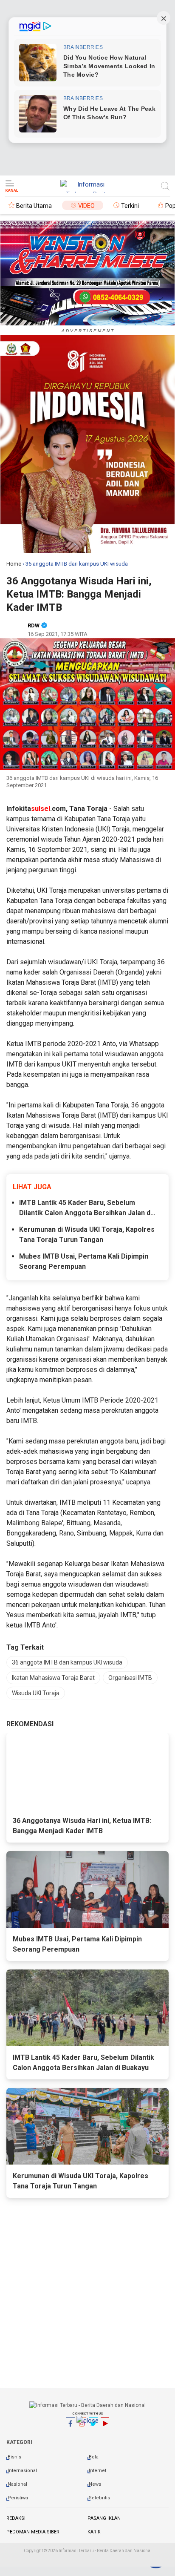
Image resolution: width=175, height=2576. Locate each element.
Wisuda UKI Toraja (36, 1693)
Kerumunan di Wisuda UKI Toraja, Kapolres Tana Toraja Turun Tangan (87, 1235)
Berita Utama (34, 206)
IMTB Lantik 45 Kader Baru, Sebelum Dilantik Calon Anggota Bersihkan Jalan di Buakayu (86, 1208)
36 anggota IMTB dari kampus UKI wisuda (67, 1662)
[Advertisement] (87, 2495)
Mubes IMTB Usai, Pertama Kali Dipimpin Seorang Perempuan (84, 1261)
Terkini (130, 206)
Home (14, 564)
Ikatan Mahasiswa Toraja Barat (53, 1678)
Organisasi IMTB (130, 1678)
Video (86, 206)
